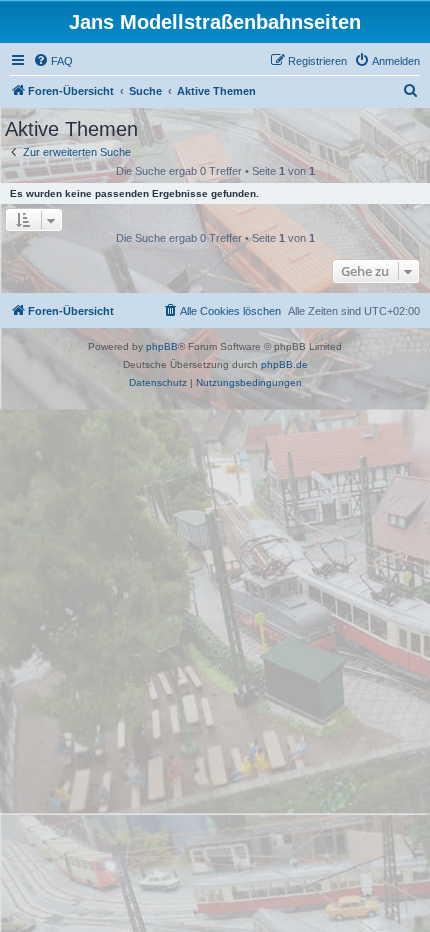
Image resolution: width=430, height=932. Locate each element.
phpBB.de (284, 364)
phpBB (162, 346)
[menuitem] (53, 61)
